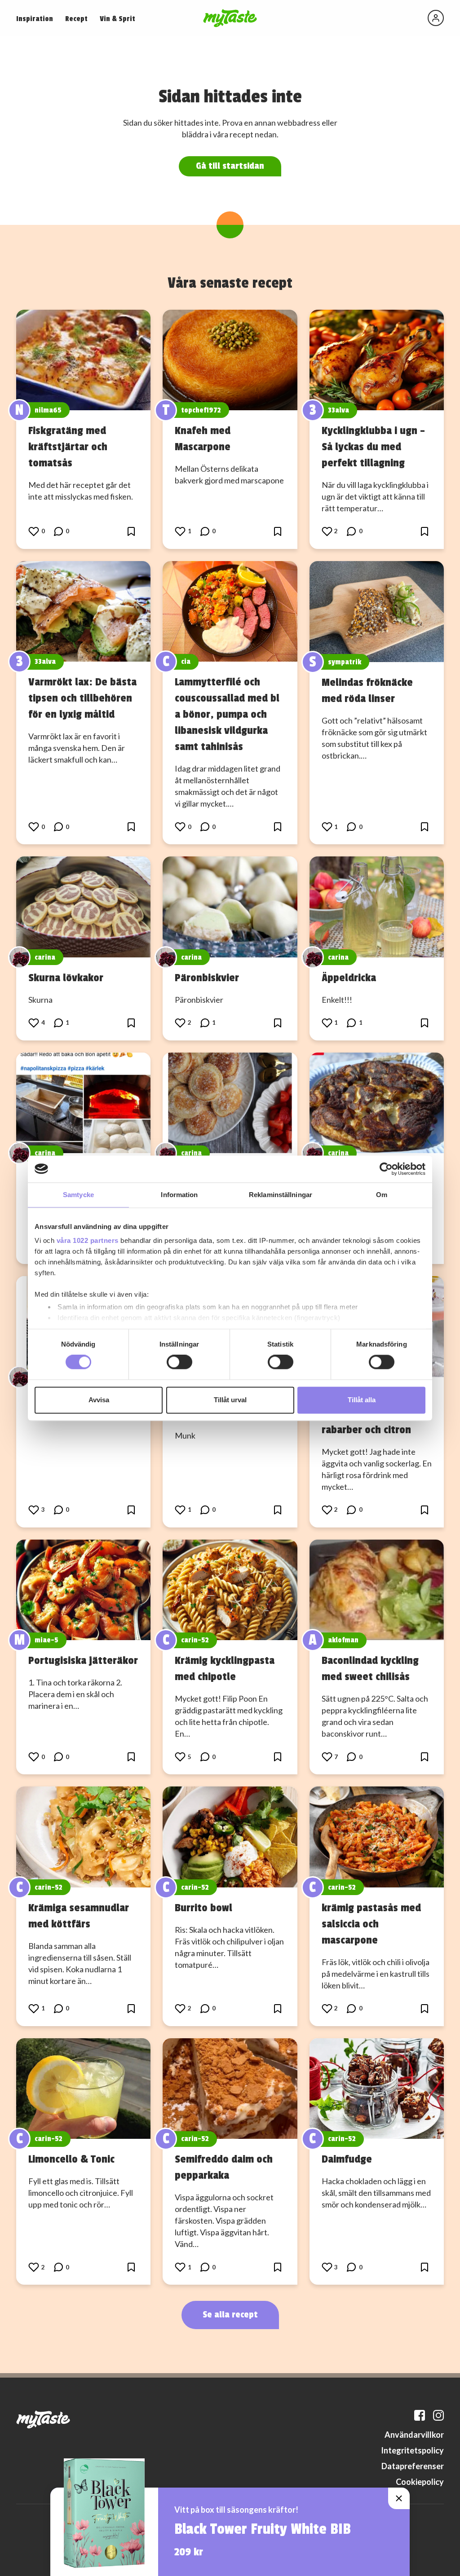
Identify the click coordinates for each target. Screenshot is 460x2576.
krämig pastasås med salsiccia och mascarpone (371, 1924)
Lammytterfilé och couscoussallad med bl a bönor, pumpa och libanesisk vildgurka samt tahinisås (227, 714)
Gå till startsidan (230, 166)
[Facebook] (420, 2415)
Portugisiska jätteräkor (83, 1660)
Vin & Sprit (117, 19)
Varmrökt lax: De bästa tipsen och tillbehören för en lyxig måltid (82, 698)
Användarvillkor (414, 2435)
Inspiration (35, 19)
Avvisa (99, 1400)
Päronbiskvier (207, 978)
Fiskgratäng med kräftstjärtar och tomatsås (68, 447)
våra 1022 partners (88, 1240)
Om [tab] (382, 1195)
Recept (76, 19)
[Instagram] (438, 2415)
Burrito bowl (203, 1908)
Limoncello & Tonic (71, 2159)
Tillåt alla (362, 1400)
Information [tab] (179, 1195)
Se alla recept (230, 2315)
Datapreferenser (413, 2466)
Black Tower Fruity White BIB (263, 2529)
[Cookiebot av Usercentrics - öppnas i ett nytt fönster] (386, 1169)
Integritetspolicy (412, 2450)
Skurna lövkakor (66, 978)
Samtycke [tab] (78, 1195)
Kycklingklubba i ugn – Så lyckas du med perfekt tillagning (373, 447)
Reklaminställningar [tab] (281, 1195)
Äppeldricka (349, 978)
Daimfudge (347, 2159)
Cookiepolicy (420, 2482)
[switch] (179, 1362)
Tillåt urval (230, 1400)
